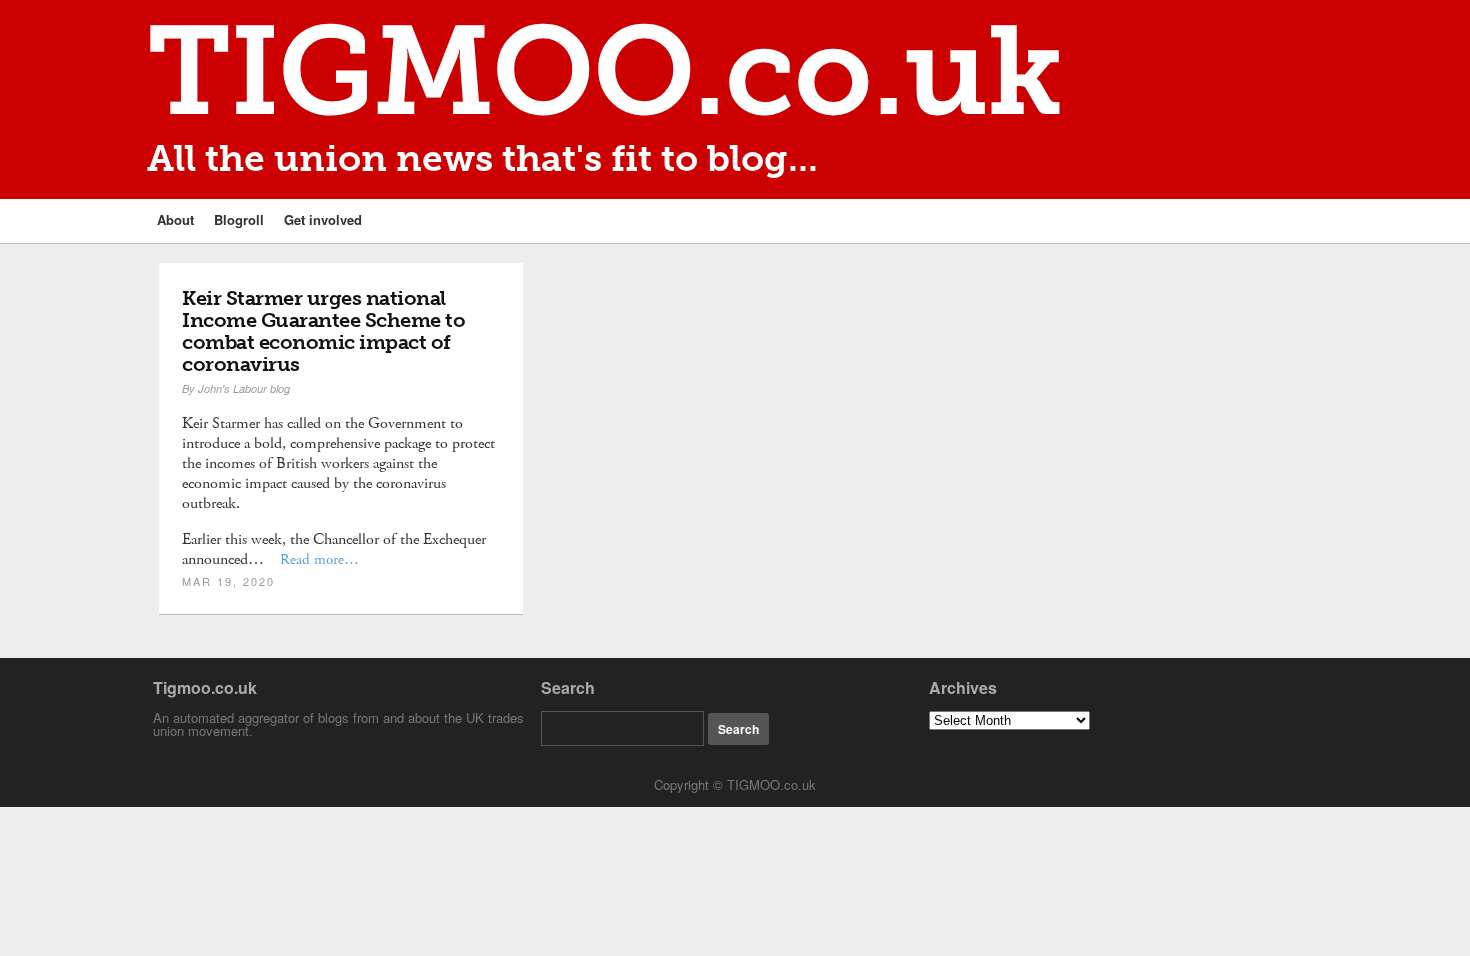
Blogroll (239, 219)
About (175, 219)
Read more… (319, 559)
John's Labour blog (244, 388)
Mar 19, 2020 (228, 581)
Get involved (323, 219)
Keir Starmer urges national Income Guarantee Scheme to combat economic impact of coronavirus (323, 331)
